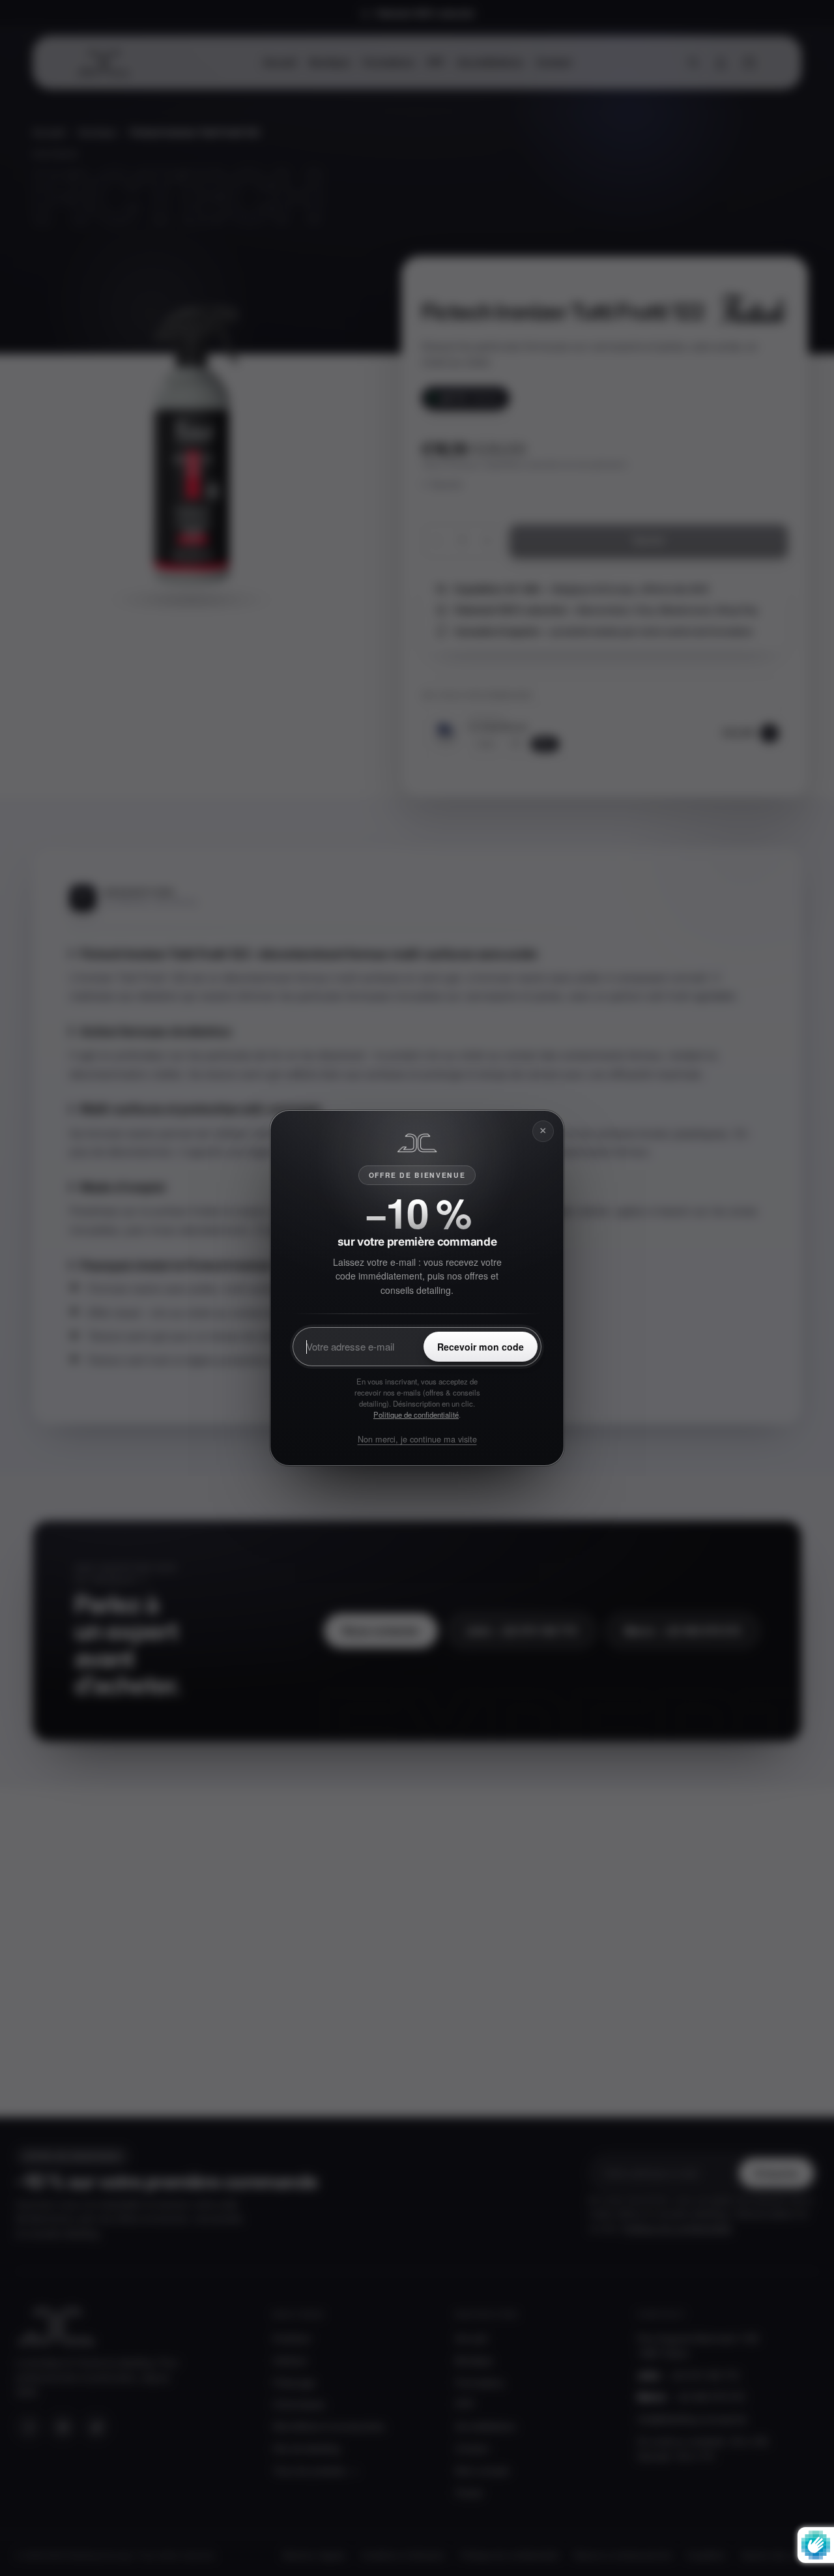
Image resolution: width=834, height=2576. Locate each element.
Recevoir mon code (481, 1347)
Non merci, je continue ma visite (417, 1439)
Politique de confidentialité (416, 1414)
